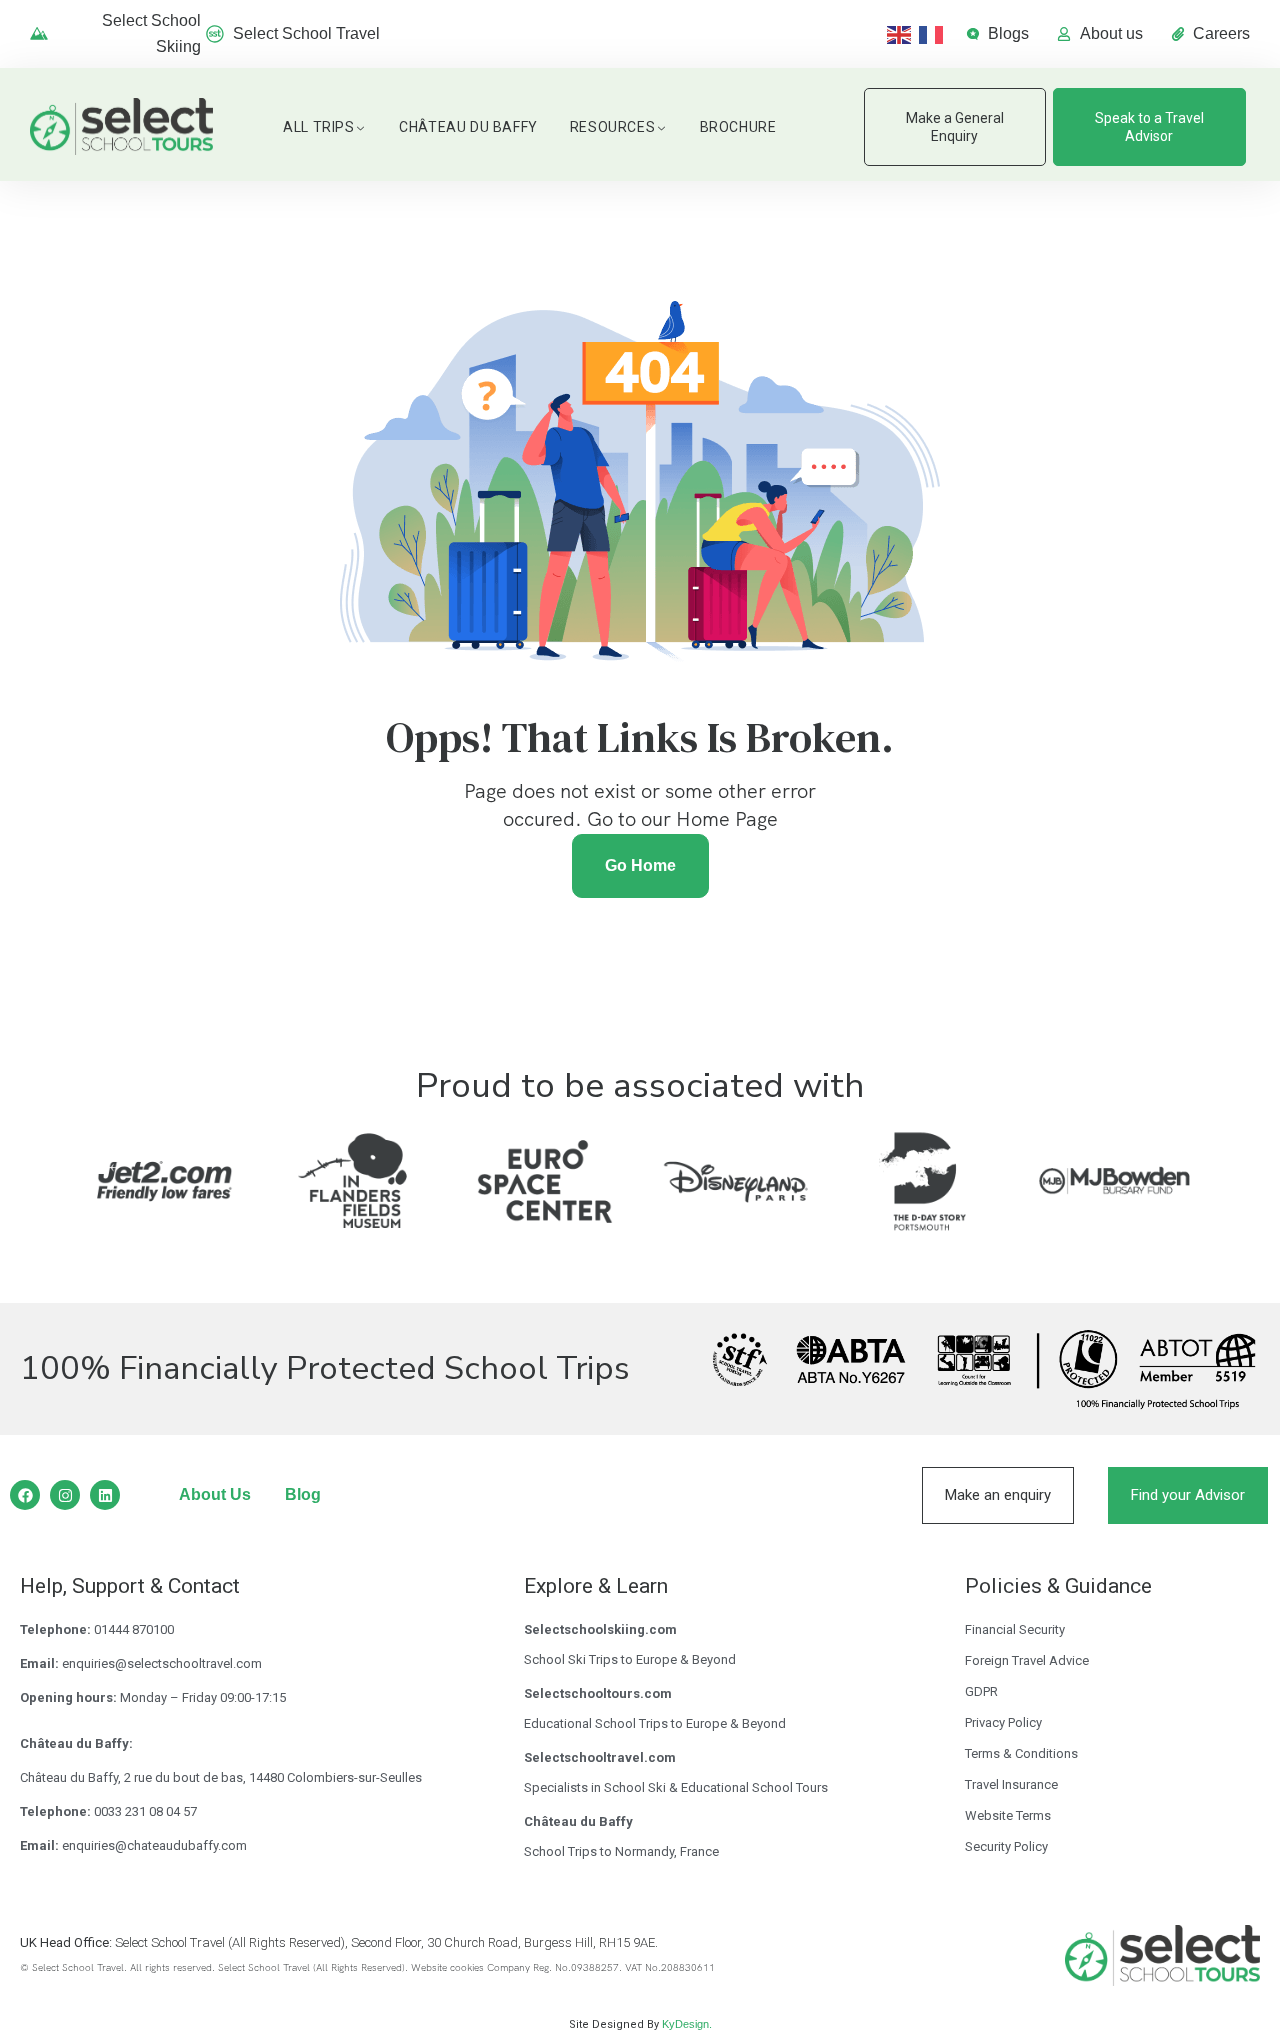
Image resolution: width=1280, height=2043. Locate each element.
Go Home (640, 865)
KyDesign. (687, 2024)
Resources (612, 127)
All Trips (318, 127)
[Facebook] (25, 1495)
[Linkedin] (105, 1495)
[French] (935, 33)
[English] (903, 33)
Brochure (738, 127)
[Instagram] (65, 1495)
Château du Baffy (468, 127)
